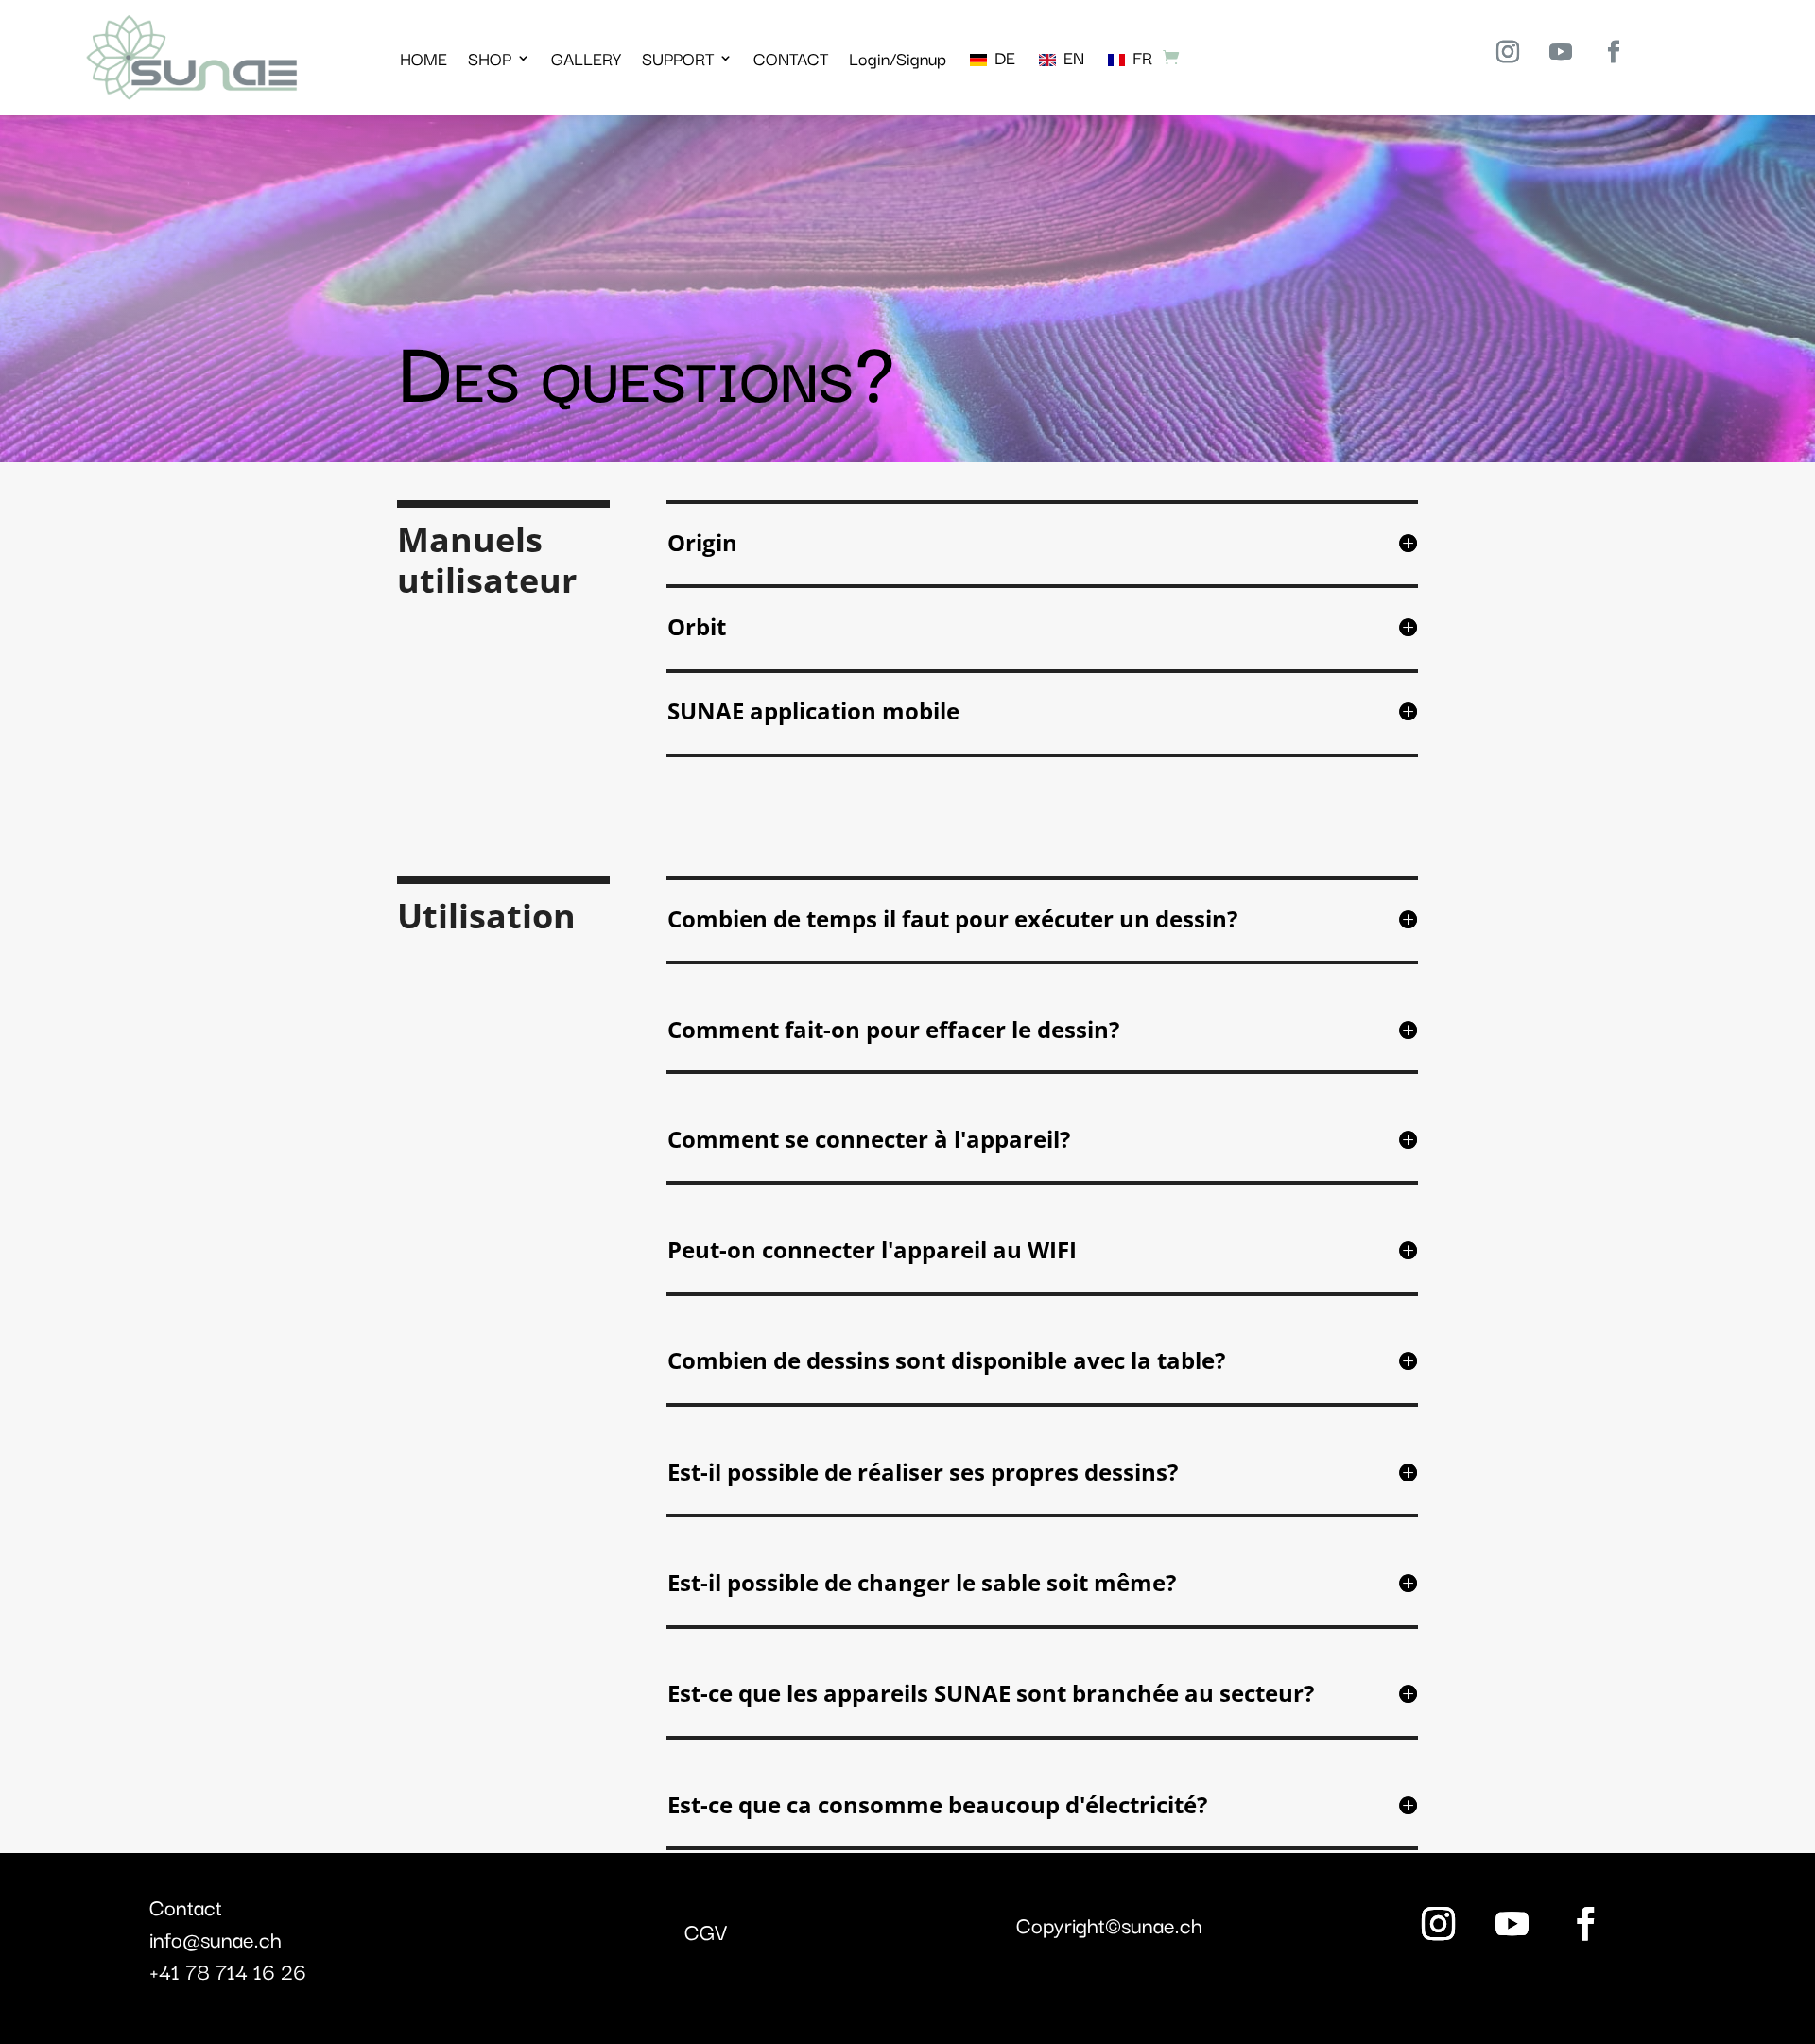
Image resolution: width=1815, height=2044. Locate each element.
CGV (706, 1931)
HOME (423, 58)
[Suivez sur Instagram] (1508, 52)
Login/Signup (898, 58)
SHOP (490, 58)
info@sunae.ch (216, 1938)
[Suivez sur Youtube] (1561, 52)
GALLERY (586, 58)
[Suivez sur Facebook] (1614, 52)
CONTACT (791, 58)
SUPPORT (678, 58)
